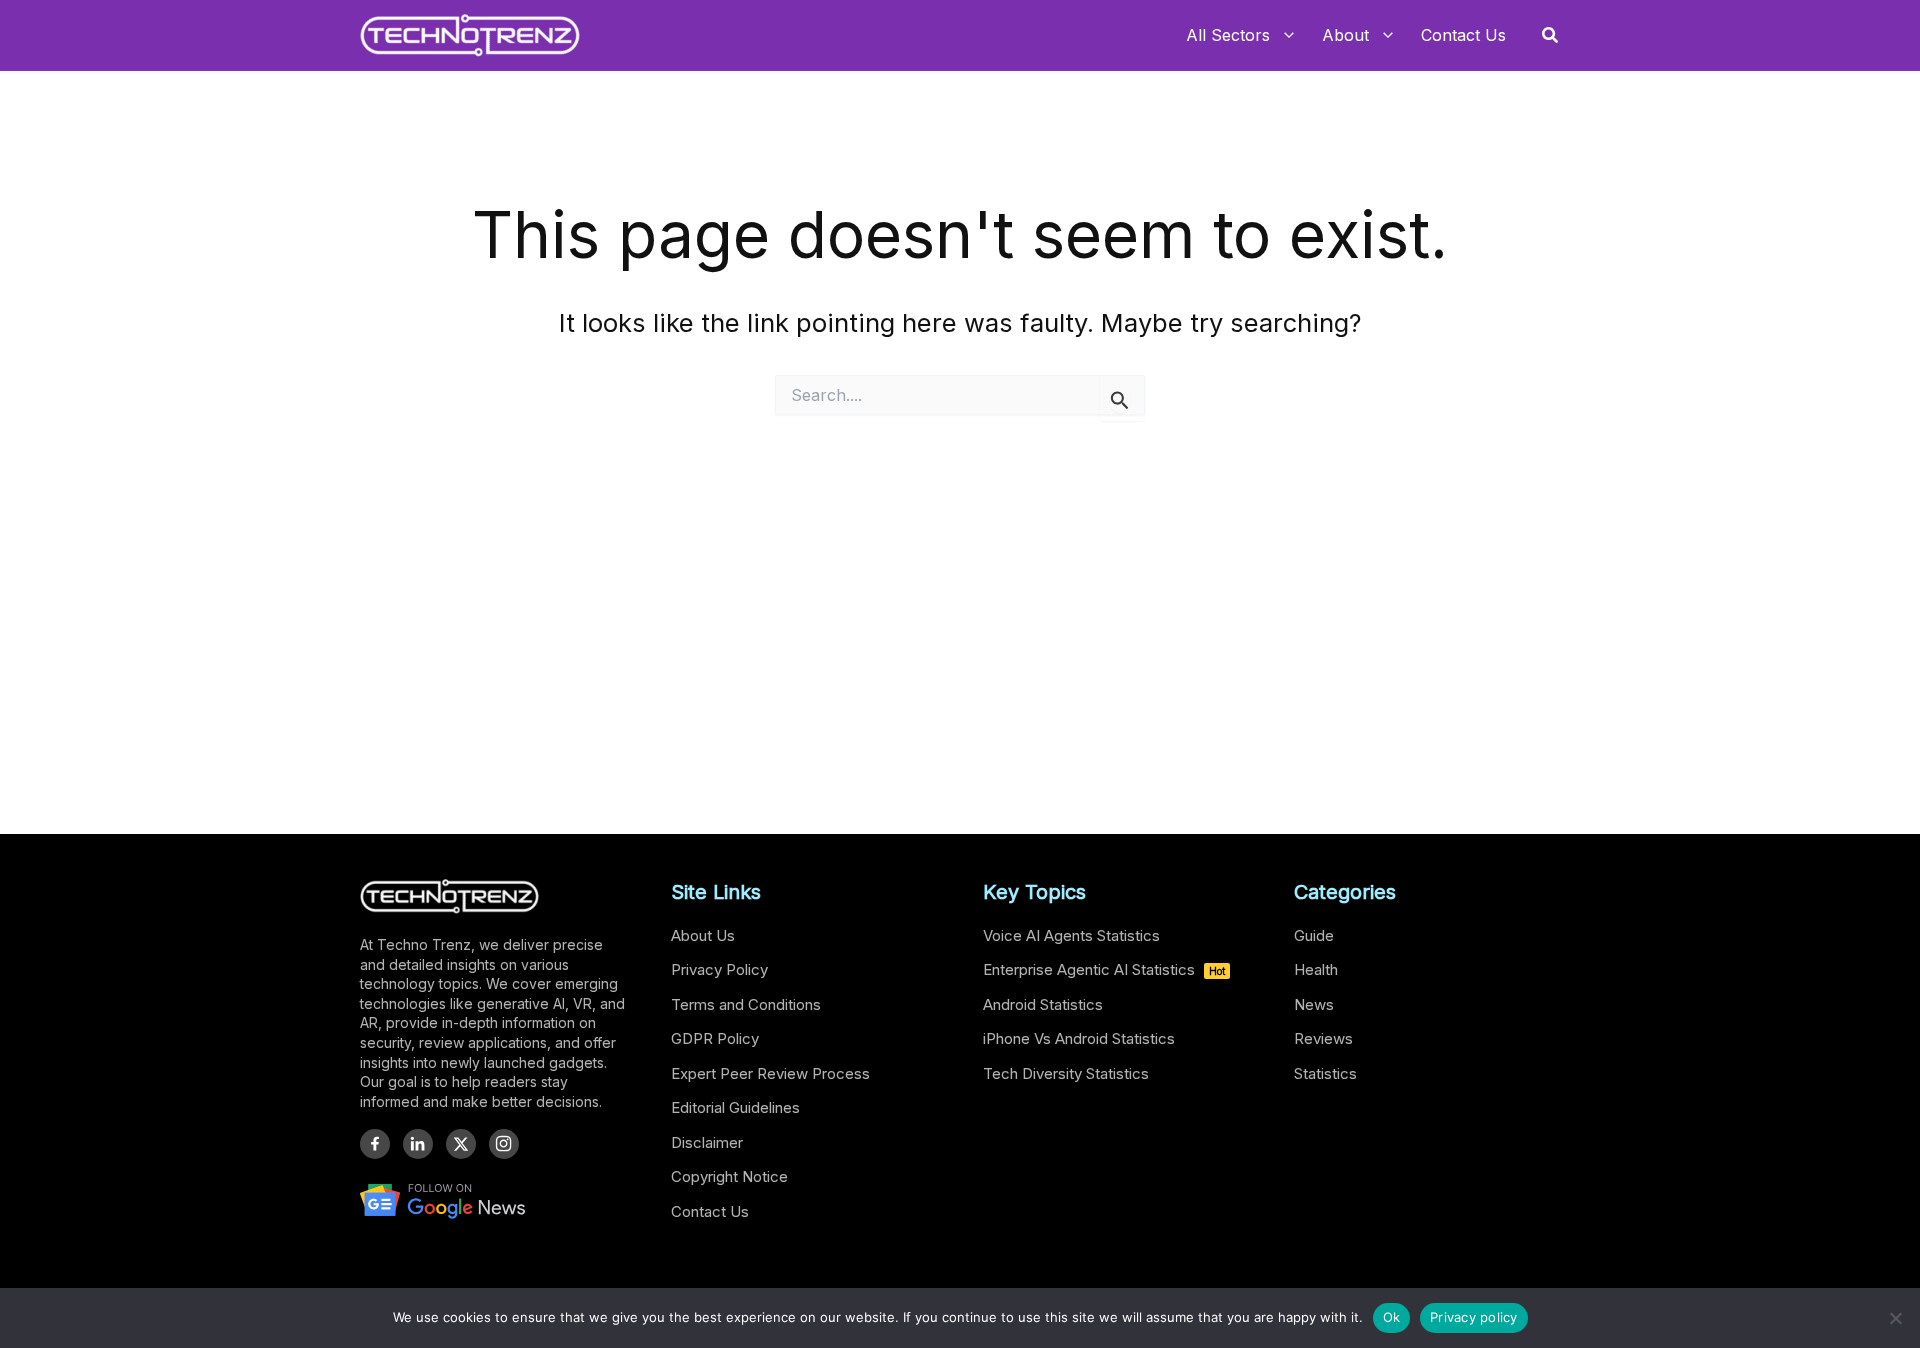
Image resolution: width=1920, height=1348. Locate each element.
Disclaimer (707, 1142)
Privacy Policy (719, 969)
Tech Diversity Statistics (1066, 1073)
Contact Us (710, 1211)
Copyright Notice (729, 1176)
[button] (1551, 35)
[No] (1895, 1318)
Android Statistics (1043, 1004)
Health (1316, 969)
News (1314, 1004)
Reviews (1323, 1038)
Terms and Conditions (746, 1004)
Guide (1314, 935)
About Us (703, 935)
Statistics (1325, 1073)
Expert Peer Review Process (770, 1073)
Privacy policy (1474, 1317)
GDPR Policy (715, 1038)
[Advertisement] (960, 616)
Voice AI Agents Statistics (1071, 935)
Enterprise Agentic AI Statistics (1104, 969)
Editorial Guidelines (735, 1107)
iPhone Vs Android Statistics (1079, 1038)
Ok (1392, 1317)
